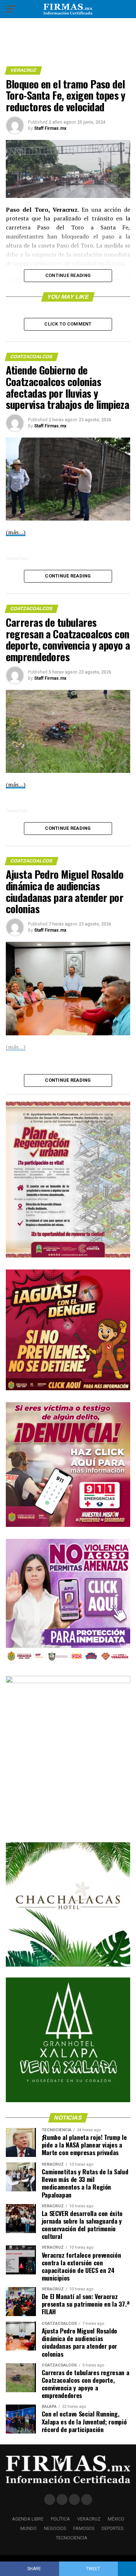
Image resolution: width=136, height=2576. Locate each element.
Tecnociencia (72, 2538)
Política (60, 2519)
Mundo (28, 2528)
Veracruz (89, 2519)
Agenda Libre (28, 2519)
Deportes (112, 2528)
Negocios (55, 2528)
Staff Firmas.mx (50, 128)
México (116, 2519)
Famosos (84, 2528)
